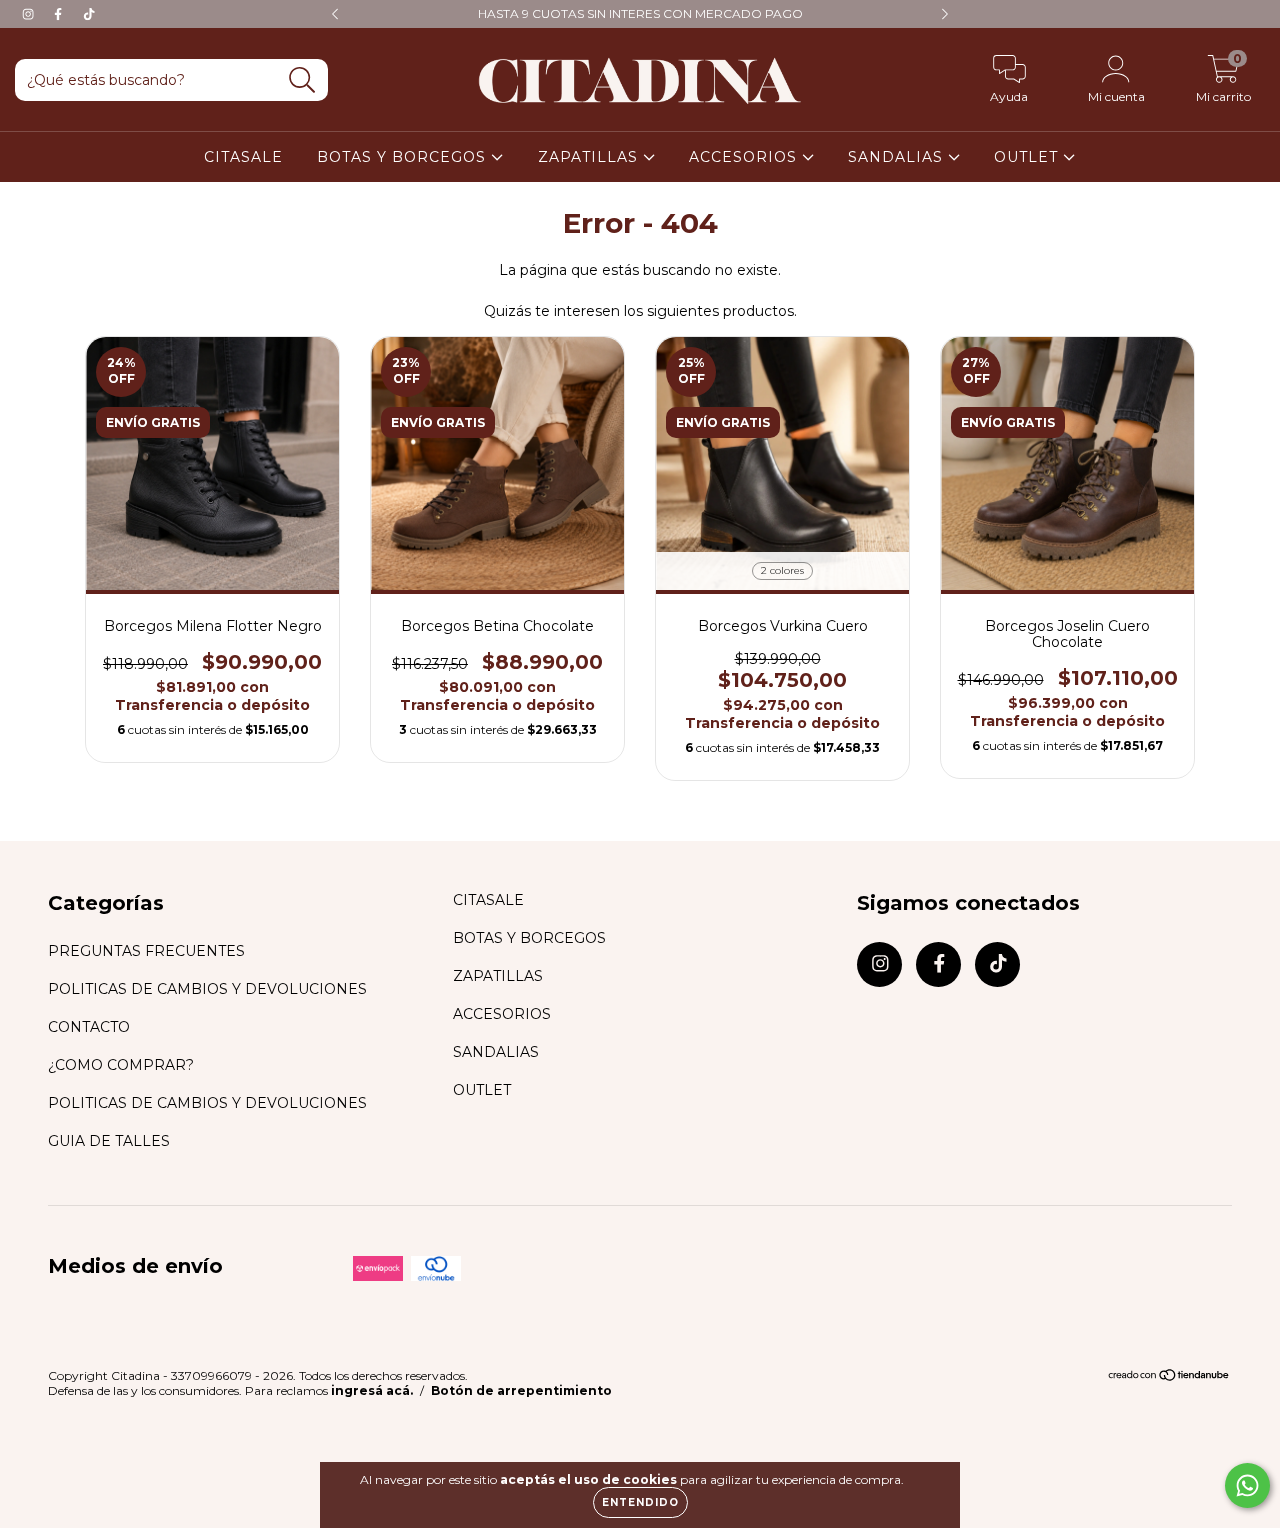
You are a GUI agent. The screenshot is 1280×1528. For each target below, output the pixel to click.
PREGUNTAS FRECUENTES (146, 951)
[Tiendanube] (1169, 1377)
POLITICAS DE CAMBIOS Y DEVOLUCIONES (207, 989)
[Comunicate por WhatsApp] (1247, 1485)
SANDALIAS (898, 157)
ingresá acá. (372, 1390)
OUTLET (1028, 157)
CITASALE (243, 157)
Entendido (640, 1502)
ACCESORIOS (745, 157)
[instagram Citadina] (30, 14)
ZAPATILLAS (590, 157)
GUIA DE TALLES (109, 1141)
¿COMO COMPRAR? (121, 1065)
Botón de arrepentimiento (521, 1390)
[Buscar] (302, 80)
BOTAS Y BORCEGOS (404, 157)
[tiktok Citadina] (89, 14)
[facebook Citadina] (60, 14)
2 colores (782, 570)
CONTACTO (89, 1027)
